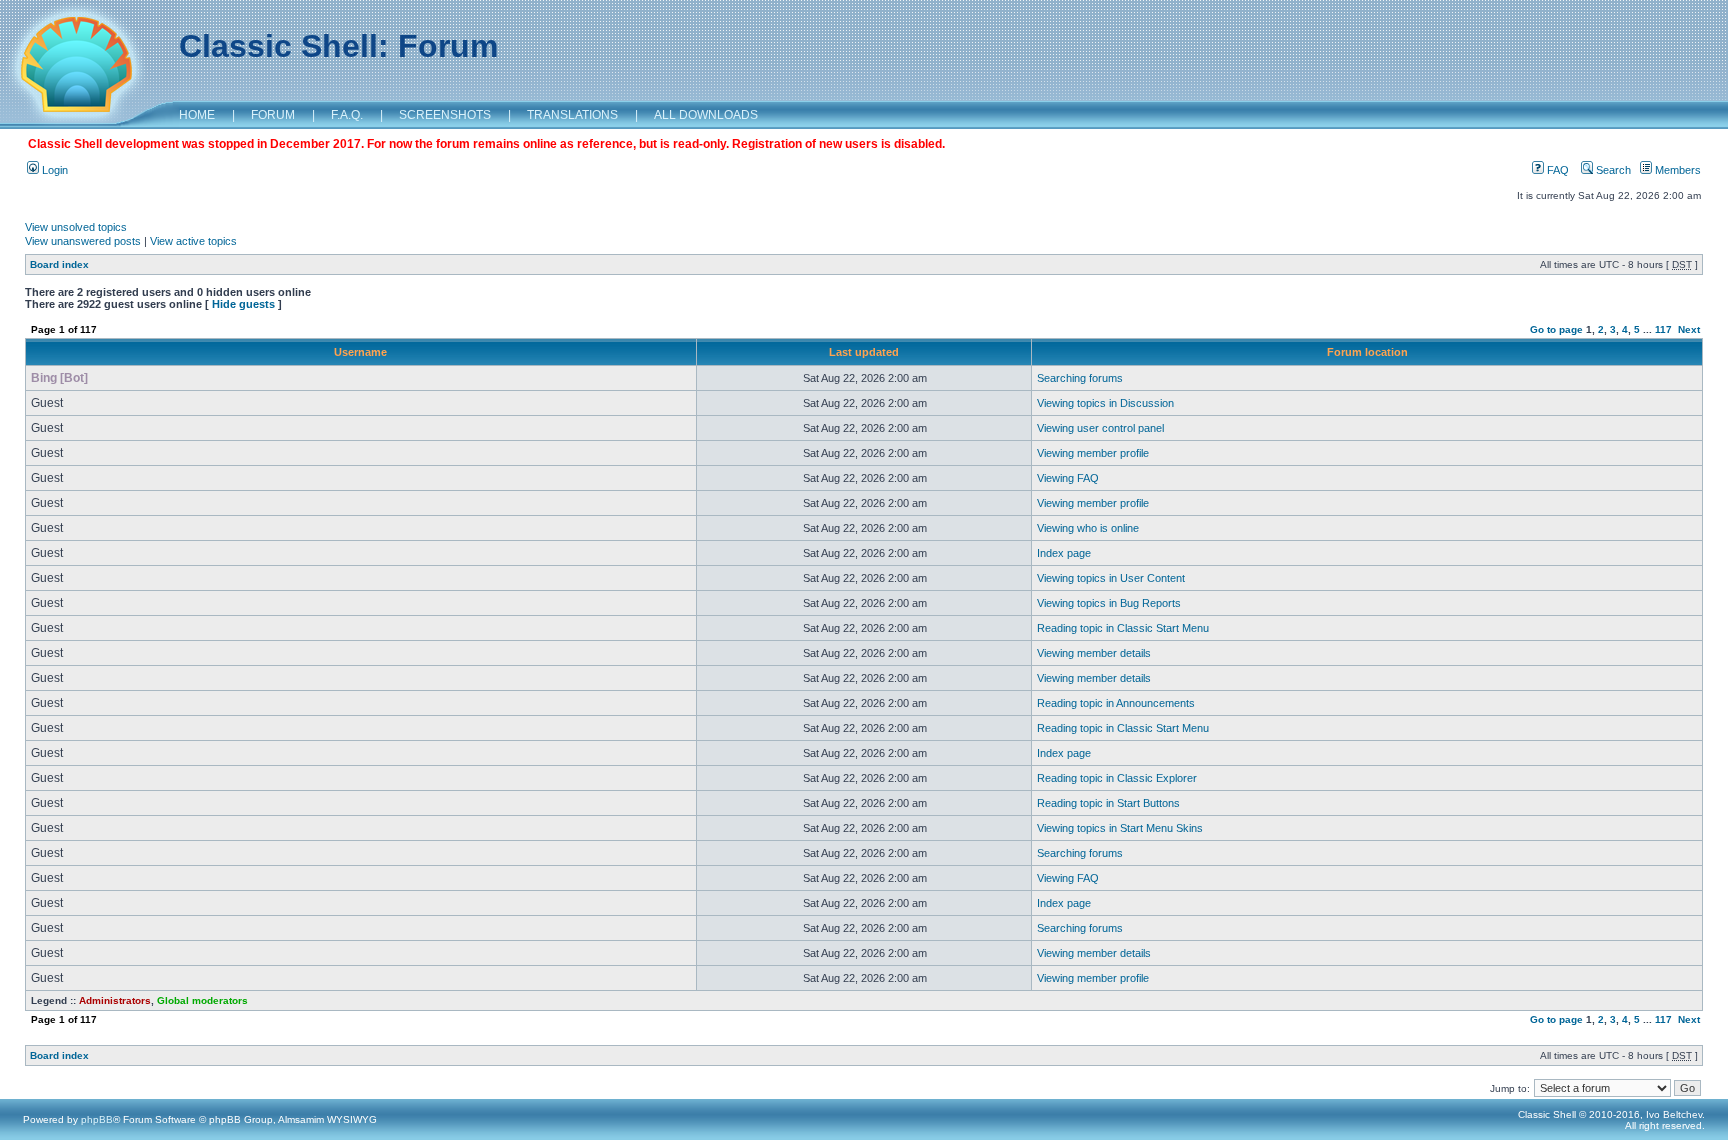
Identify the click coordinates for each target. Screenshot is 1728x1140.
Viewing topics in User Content (1111, 578)
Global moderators (202, 1000)
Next (1689, 329)
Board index (59, 264)
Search (1612, 170)
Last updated (864, 352)
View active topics (193, 241)
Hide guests (243, 304)
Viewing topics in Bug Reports (1109, 603)
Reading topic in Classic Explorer (1117, 778)
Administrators (115, 1000)
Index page (1064, 553)
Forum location (1367, 352)
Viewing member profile (1093, 453)
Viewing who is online (1088, 528)
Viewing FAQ (1068, 478)
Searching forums (1080, 378)
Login (53, 170)
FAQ (1556, 170)
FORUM (273, 115)
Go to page (1556, 329)
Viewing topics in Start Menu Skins (1120, 828)
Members (1676, 170)
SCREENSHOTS (445, 115)
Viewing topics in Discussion (1105, 403)
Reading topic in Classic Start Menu (1123, 628)
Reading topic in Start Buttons (1108, 803)
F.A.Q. (347, 115)
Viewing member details (1094, 653)
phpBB (97, 1119)
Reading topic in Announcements (1116, 703)
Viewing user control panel (1100, 428)
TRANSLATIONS (572, 115)
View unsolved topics (76, 227)
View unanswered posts (83, 241)
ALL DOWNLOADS (706, 115)
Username (360, 352)
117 (1663, 329)
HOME (197, 115)
